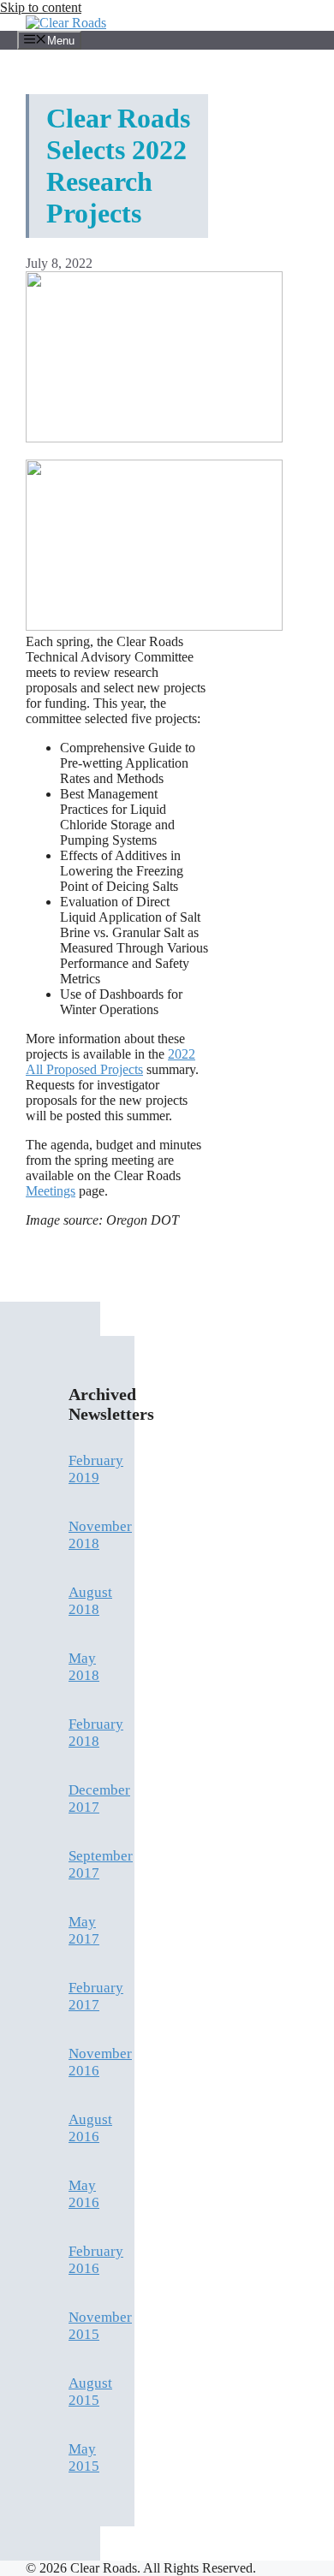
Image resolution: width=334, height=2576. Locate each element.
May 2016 (84, 2194)
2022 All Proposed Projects (110, 1062)
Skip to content (41, 7)
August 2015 (90, 2392)
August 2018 (90, 1601)
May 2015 (84, 2457)
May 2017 (84, 1930)
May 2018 (84, 1667)
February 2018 (96, 1733)
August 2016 (90, 2128)
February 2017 (96, 1996)
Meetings (51, 1191)
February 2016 (96, 2260)
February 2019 (96, 1469)
